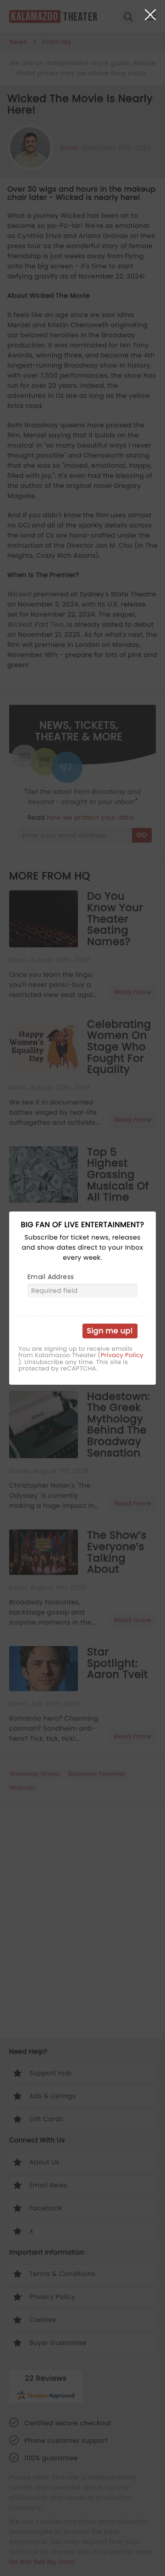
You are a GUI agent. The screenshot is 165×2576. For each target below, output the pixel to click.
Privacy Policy (122, 1355)
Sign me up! (110, 1331)
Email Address (51, 1277)
